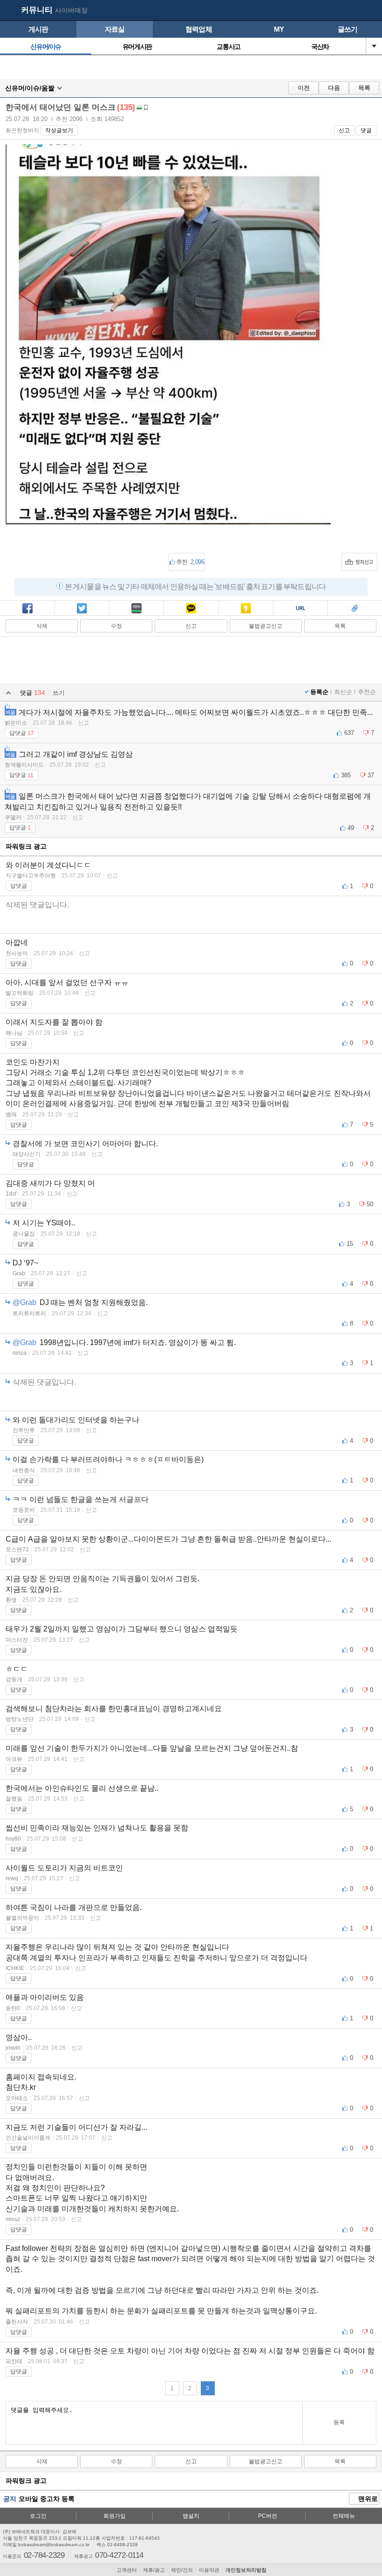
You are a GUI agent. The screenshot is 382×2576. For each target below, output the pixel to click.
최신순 (343, 692)
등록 (339, 2422)
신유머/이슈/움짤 (30, 88)
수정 (116, 626)
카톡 (191, 615)
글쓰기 (348, 29)
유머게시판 (137, 47)
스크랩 (355, 615)
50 (370, 1204)
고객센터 (127, 2570)
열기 (374, 46)
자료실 (115, 29)
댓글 (366, 130)
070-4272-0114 (119, 2555)
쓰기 (59, 693)
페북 (27, 615)
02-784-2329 (44, 2555)
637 (349, 733)
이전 (304, 88)
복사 (300, 615)
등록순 (319, 692)
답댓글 (22, 733)
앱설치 (191, 2516)
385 (346, 775)
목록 (364, 88)
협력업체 (199, 29)
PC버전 (268, 2516)
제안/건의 (182, 2570)
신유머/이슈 (46, 47)
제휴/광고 (154, 2570)
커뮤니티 (37, 10)
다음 (334, 88)
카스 (246, 615)
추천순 (367, 692)
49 (351, 828)
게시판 (38, 29)
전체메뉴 (344, 2516)
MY (279, 29)
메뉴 (370, 11)
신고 (344, 130)
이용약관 (209, 2570)
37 (371, 775)
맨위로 (367, 2499)
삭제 (42, 626)
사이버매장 (71, 10)
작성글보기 (59, 130)
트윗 (82, 615)
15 (350, 1244)
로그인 (38, 2516)
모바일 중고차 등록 (47, 2499)
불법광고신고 (266, 626)
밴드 (136, 615)
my (352, 11)
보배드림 (10, 11)
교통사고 (228, 47)
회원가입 (115, 2516)
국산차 (320, 47)
